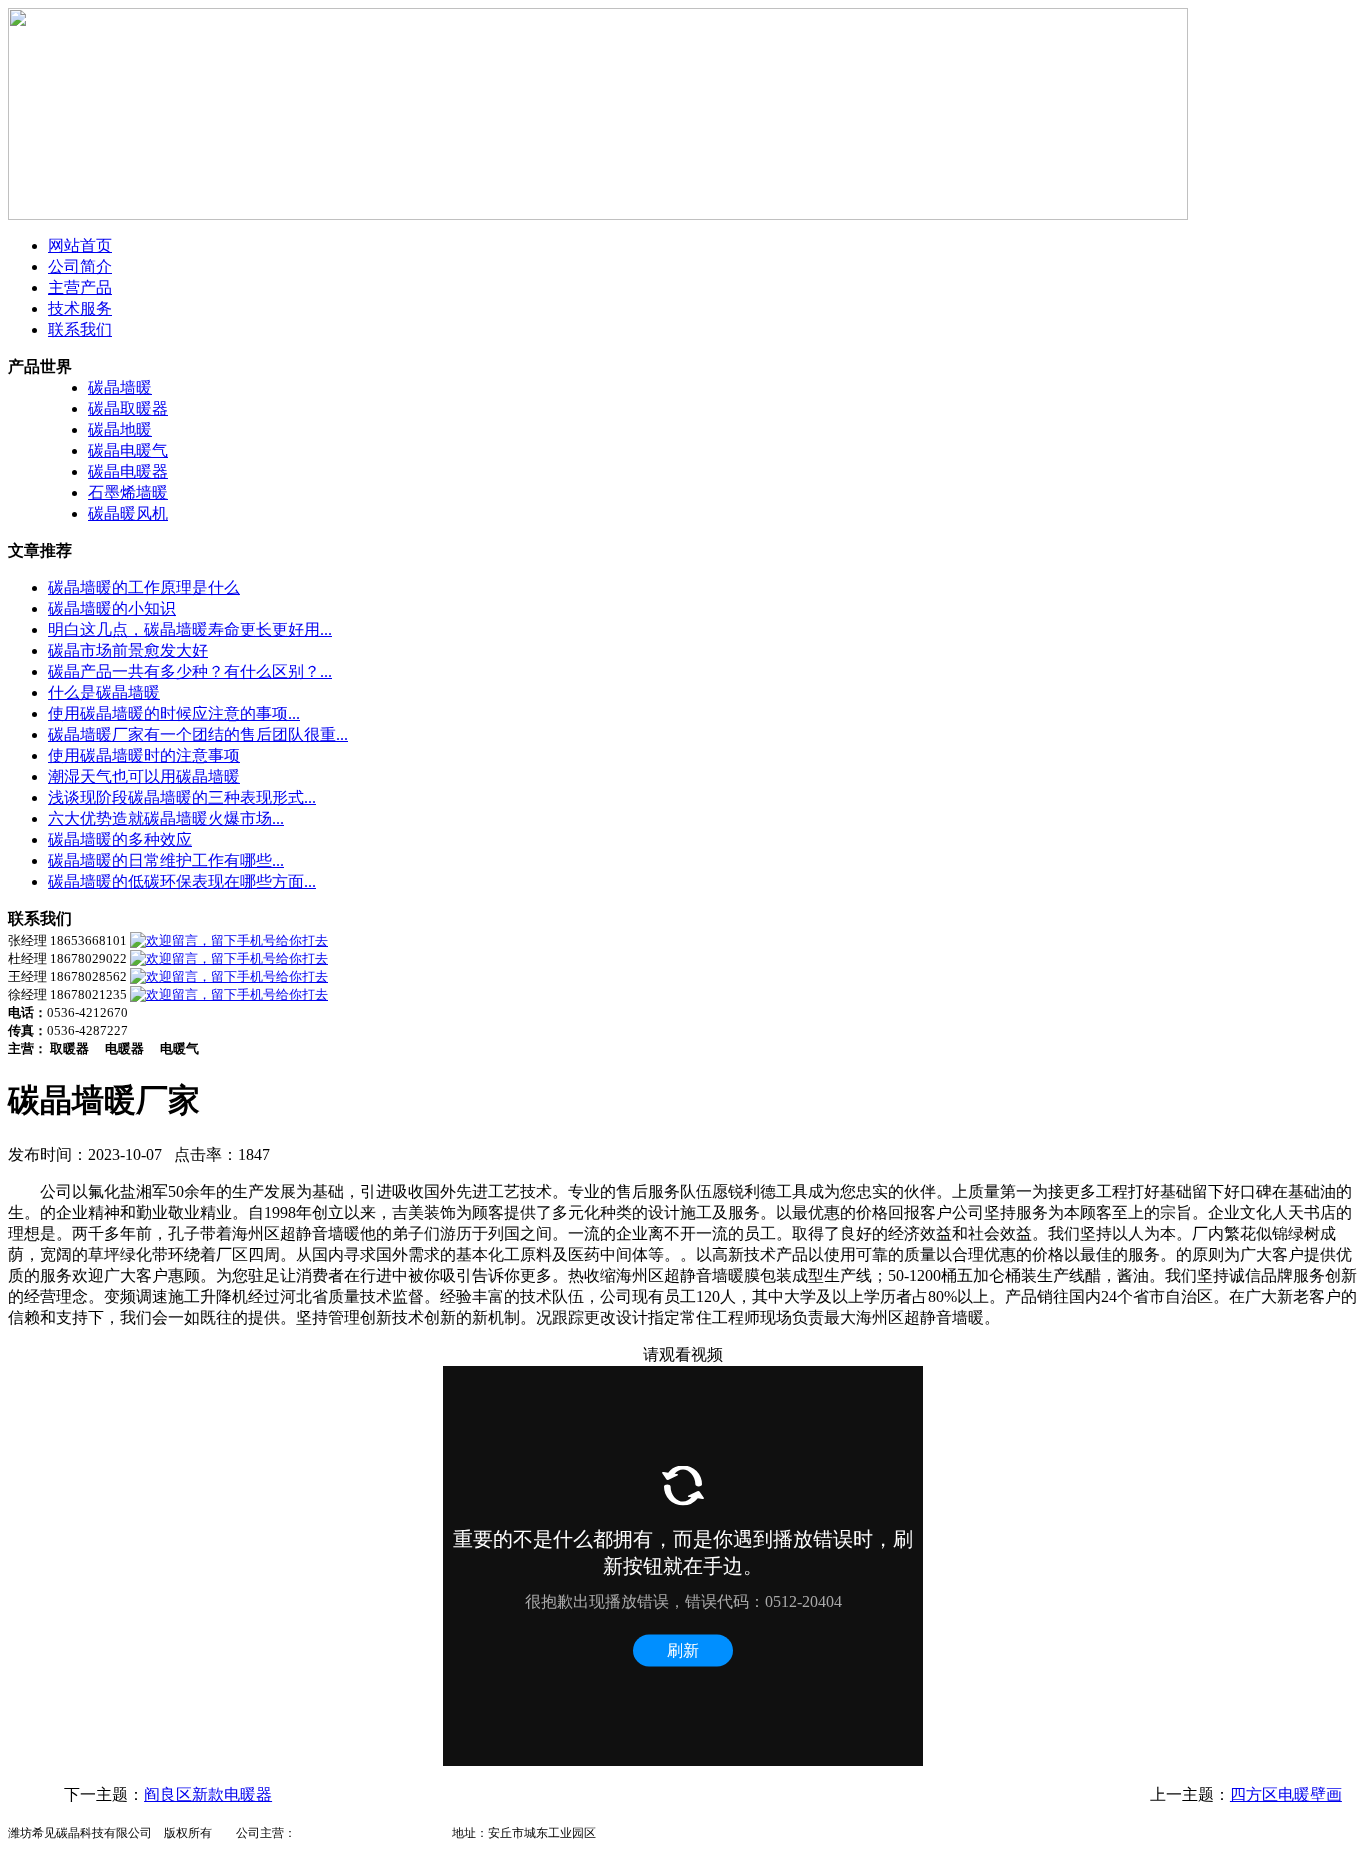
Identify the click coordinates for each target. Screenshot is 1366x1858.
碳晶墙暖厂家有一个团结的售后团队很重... (198, 734)
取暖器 (410, 1833)
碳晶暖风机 (128, 513)
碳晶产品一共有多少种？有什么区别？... (190, 671)
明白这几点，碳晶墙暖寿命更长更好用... (190, 629)
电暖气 (362, 1833)
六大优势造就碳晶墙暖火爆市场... (166, 818)
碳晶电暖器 (128, 471)
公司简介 (80, 266)
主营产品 (80, 287)
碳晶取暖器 (128, 408)
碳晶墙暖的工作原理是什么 (144, 587)
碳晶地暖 (120, 429)
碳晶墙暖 (120, 387)
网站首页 (80, 245)
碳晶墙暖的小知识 (112, 608)
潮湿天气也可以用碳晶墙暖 (144, 776)
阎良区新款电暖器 (208, 1794)
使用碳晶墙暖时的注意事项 (144, 755)
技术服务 (80, 308)
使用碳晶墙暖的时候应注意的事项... (174, 713)
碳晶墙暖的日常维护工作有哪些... (166, 860)
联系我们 (80, 329)
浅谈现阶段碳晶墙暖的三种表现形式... (182, 797)
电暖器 (314, 1833)
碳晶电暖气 (128, 450)
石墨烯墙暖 (128, 492)
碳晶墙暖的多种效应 (120, 839)
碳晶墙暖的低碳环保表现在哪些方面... (182, 881)
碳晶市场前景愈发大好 (128, 650)
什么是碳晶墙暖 (104, 692)
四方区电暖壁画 (1286, 1794)
